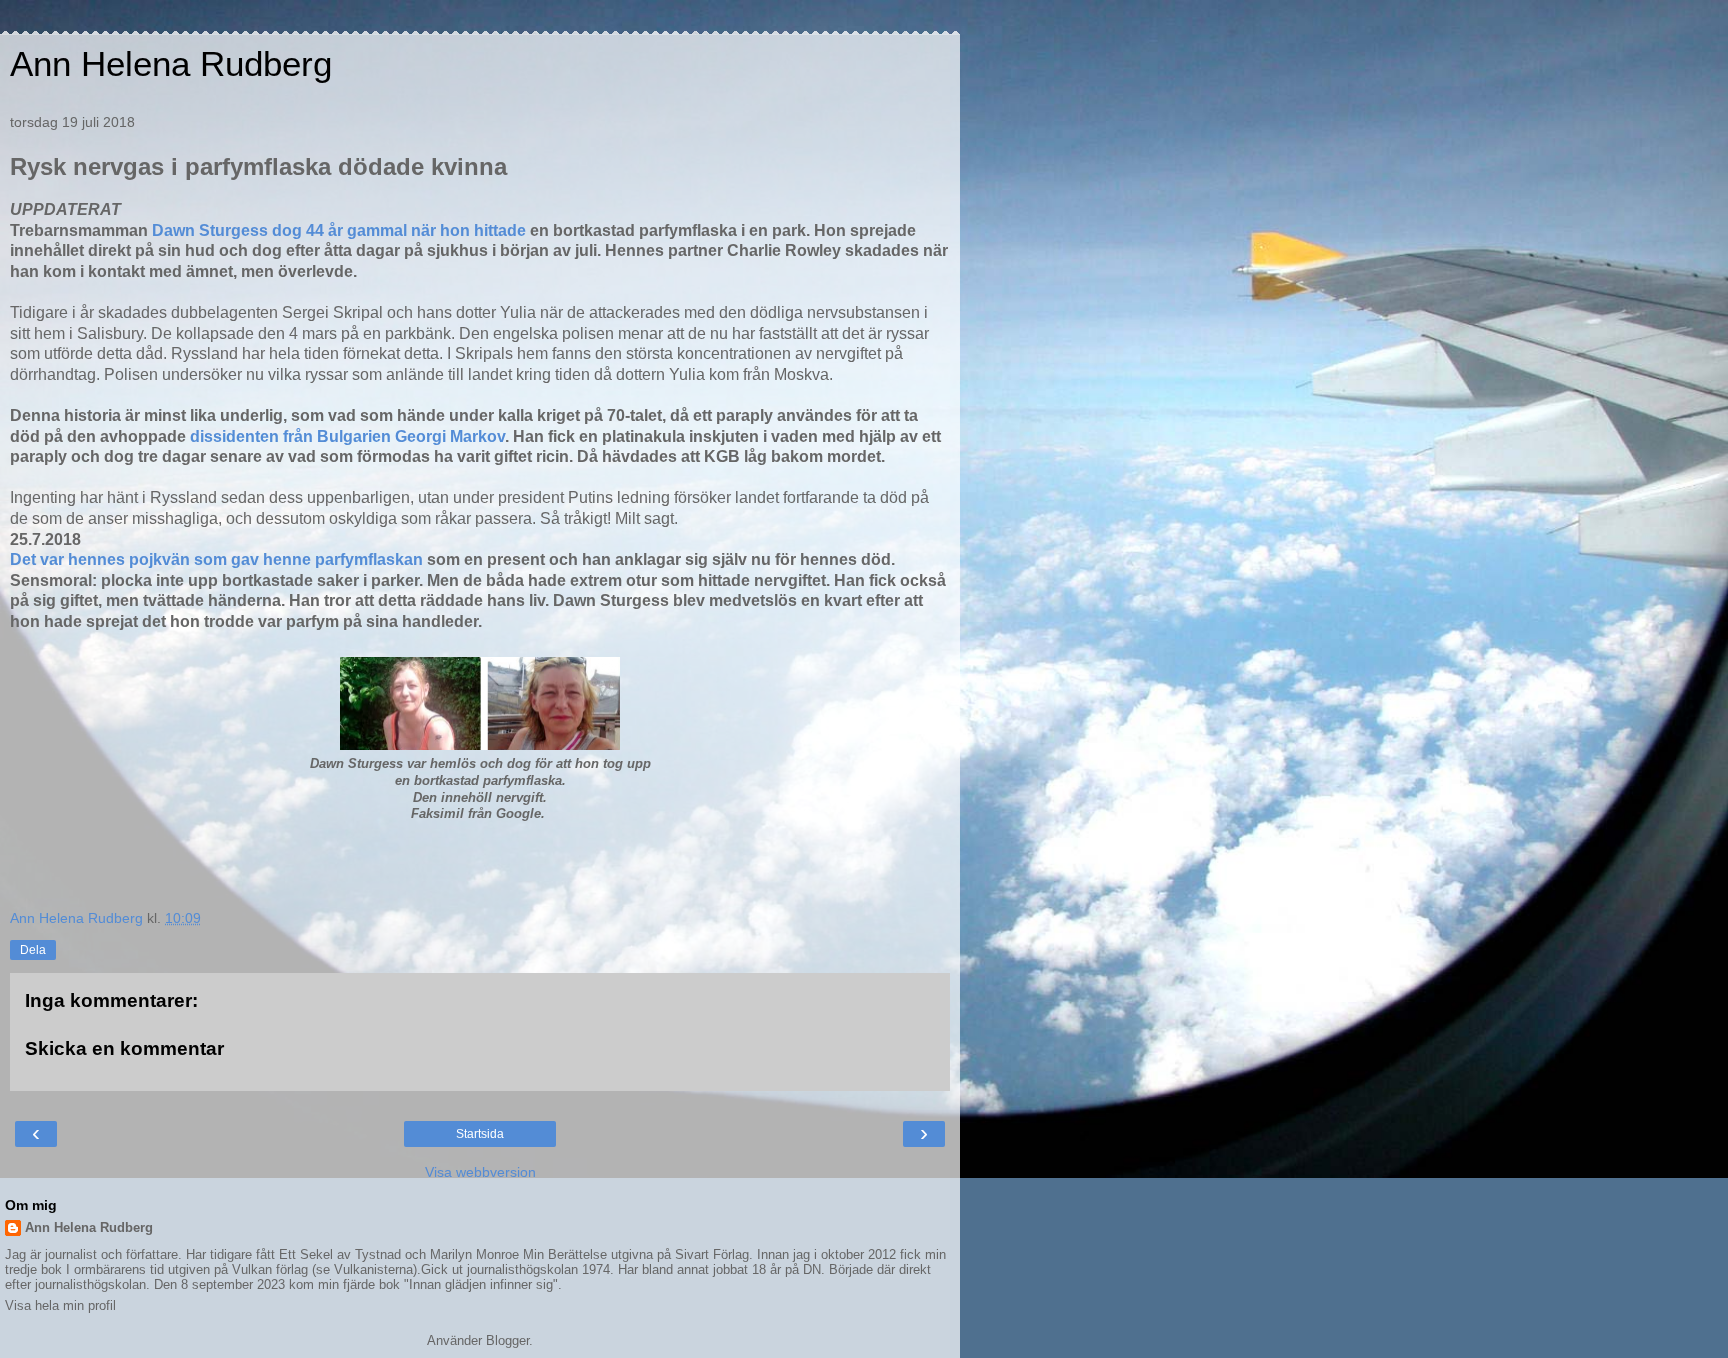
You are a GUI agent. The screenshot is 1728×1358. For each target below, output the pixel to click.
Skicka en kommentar (124, 1048)
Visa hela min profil (60, 1305)
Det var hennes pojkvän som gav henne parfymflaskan (216, 559)
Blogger (507, 1340)
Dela (33, 950)
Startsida (480, 1134)
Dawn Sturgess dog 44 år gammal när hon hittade (339, 230)
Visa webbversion (480, 1172)
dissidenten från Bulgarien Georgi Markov (347, 436)
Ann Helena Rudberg (171, 64)
